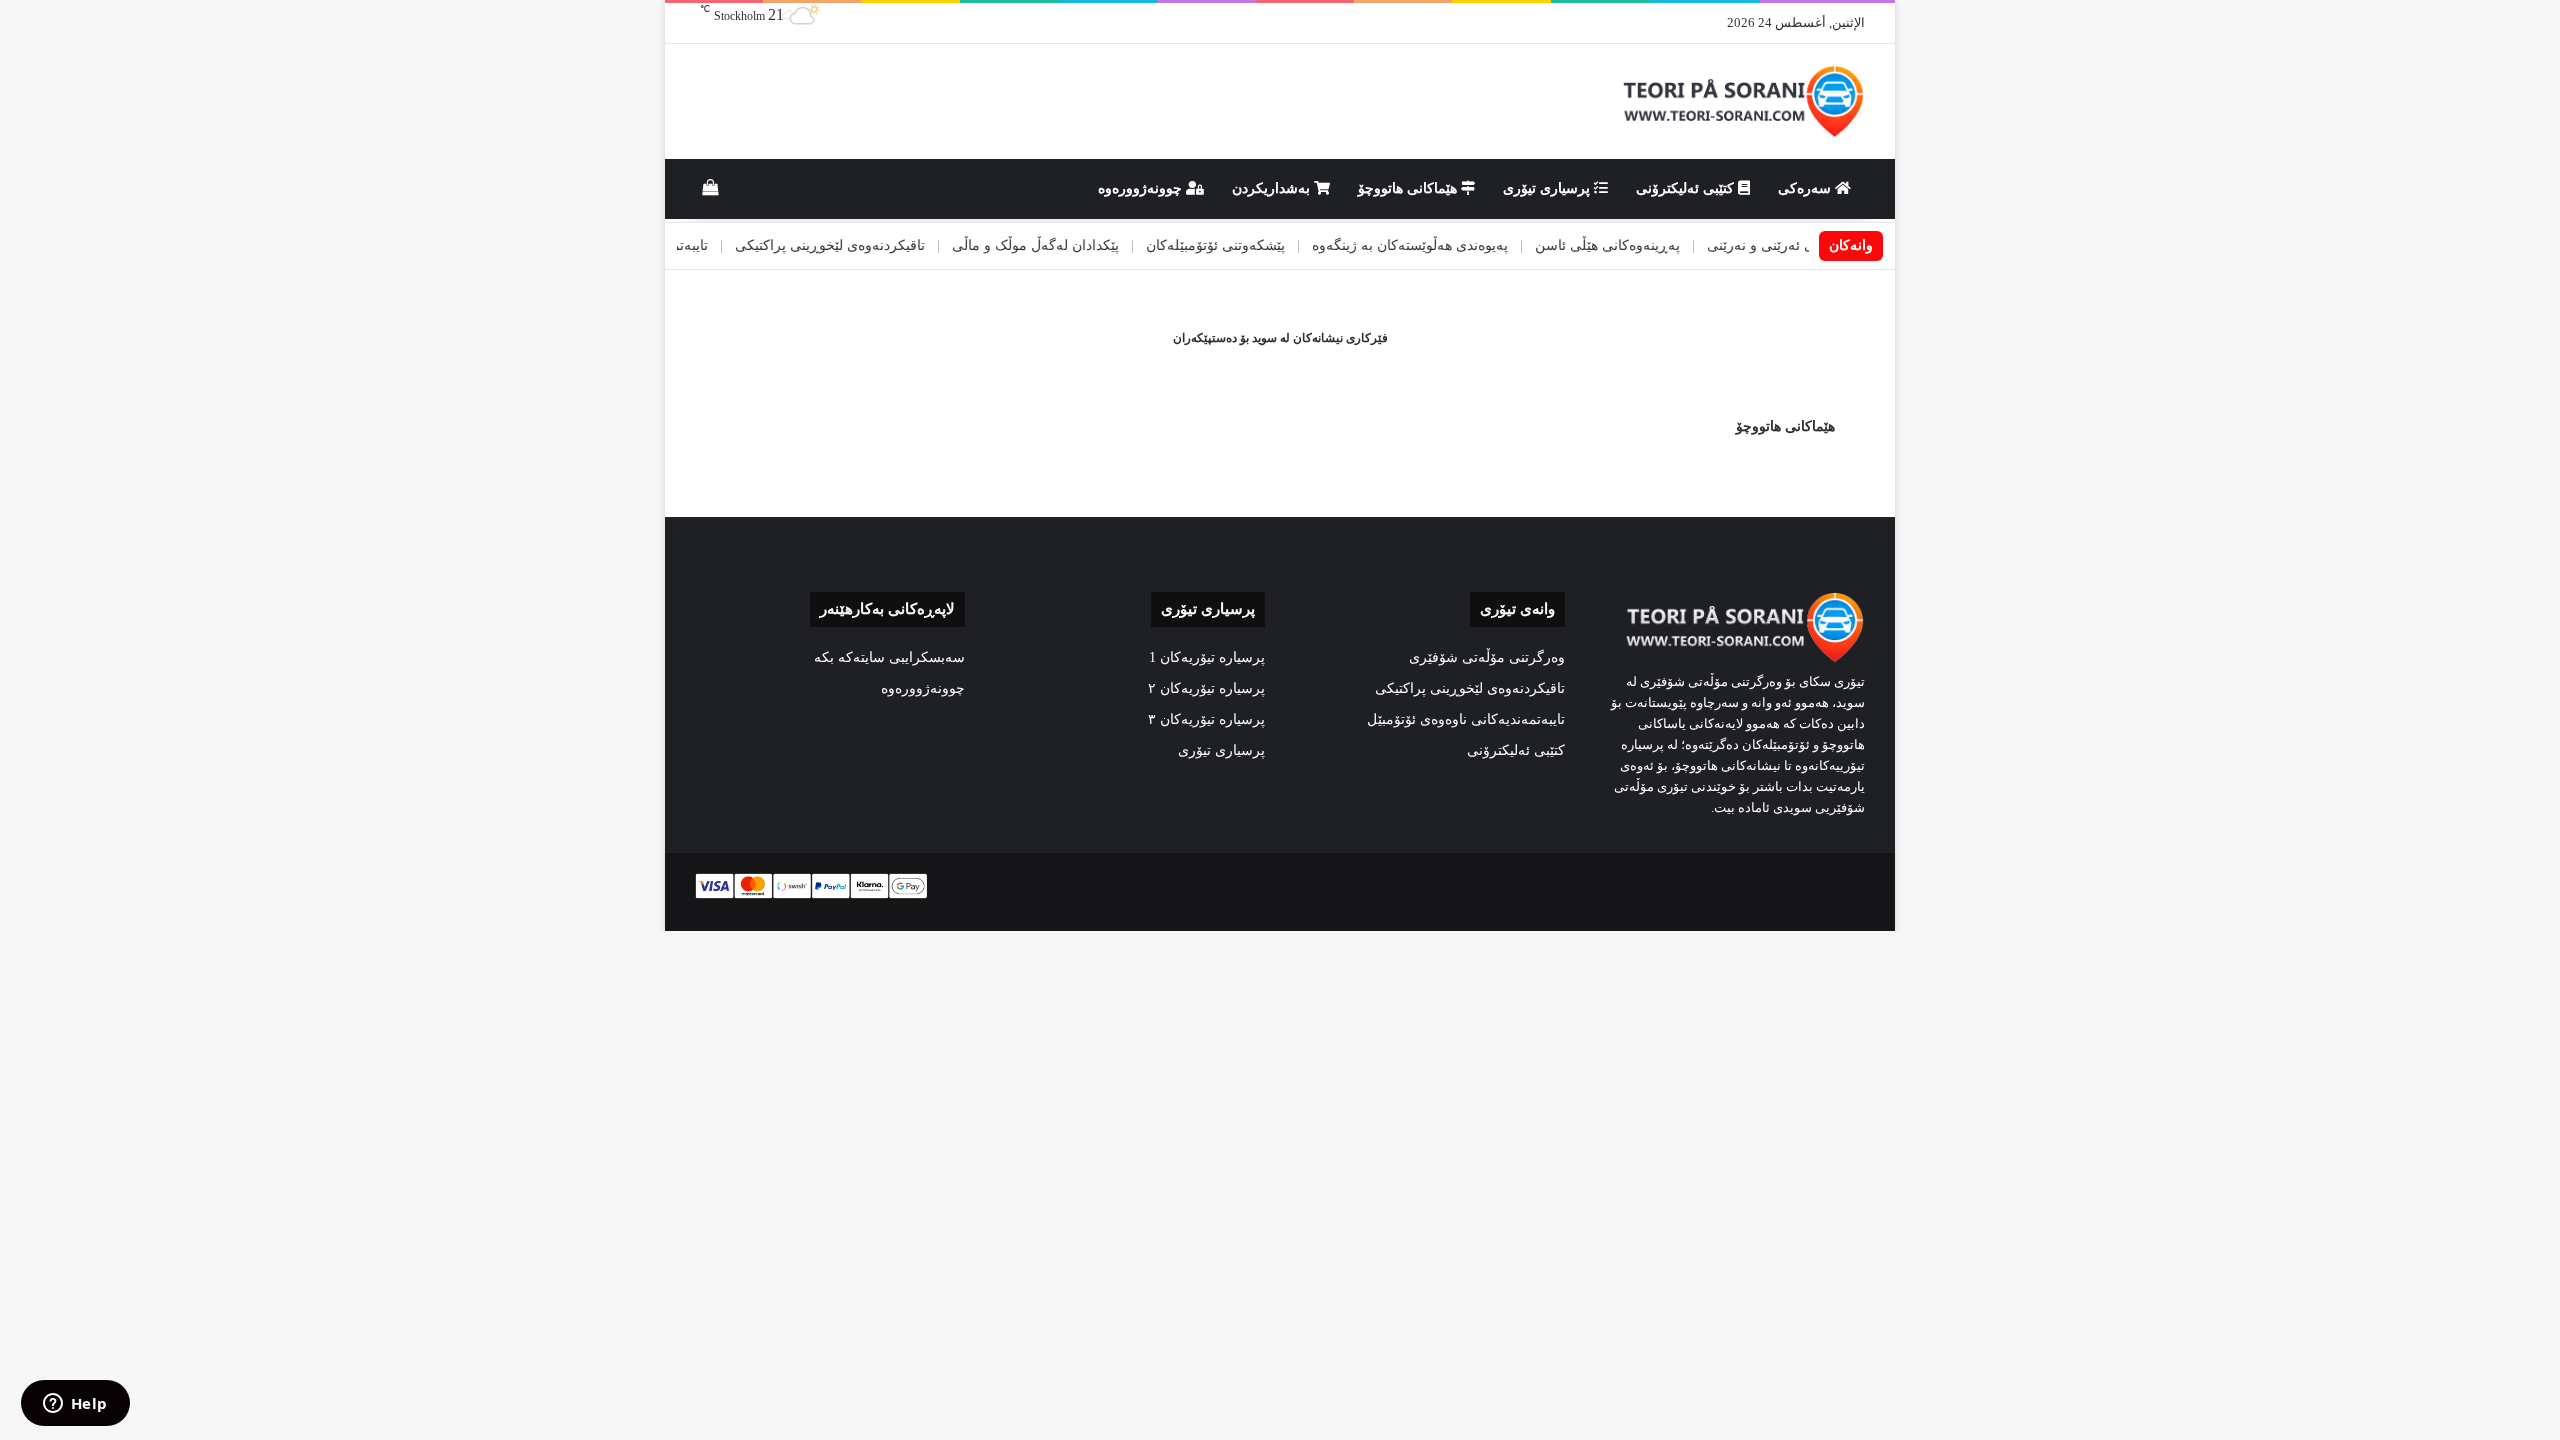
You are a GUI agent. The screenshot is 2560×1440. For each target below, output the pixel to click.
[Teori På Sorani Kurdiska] (1741, 101)
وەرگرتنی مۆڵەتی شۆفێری (1487, 657)
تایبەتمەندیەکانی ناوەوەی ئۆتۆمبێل (1466, 719)
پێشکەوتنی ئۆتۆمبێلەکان (1273, 245)
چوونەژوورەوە (1142, 188)
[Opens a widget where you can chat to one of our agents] (75, 1405)
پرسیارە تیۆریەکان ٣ (1206, 719)
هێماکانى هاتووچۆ (1409, 188)
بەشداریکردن (1273, 188)
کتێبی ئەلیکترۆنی (1687, 188)
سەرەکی (1806, 188)
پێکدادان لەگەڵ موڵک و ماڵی (1093, 245)
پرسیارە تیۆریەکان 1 (1207, 657)
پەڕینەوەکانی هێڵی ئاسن (1665, 245)
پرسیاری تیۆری (1548, 188)
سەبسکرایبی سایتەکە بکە (889, 657)
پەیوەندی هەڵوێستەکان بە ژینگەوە (1468, 245)
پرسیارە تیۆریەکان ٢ (1206, 688)
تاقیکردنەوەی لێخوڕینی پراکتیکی (888, 245)
